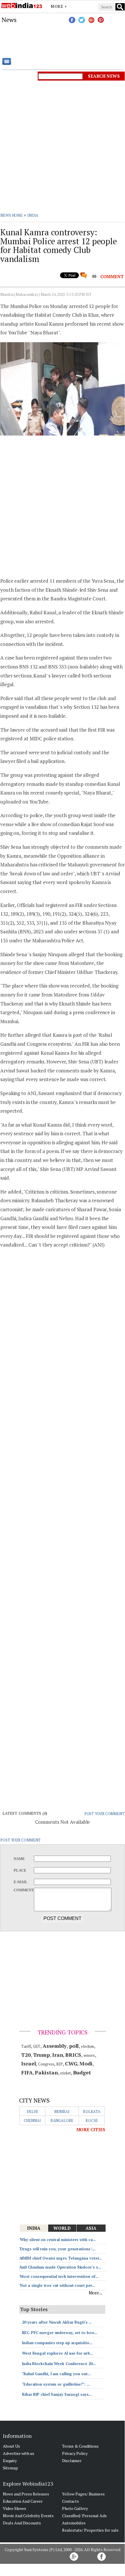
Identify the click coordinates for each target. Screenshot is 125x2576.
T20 (26, 2055)
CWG (71, 2063)
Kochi (92, 2120)
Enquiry (10, 2461)
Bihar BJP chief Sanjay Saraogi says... (57, 2394)
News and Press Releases (26, 2494)
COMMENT (112, 276)
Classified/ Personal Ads (84, 2516)
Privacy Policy (75, 2453)
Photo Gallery (75, 2508)
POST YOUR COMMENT (105, 1814)
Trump (42, 2055)
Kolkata (92, 2112)
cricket (65, 2073)
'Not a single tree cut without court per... (57, 2285)
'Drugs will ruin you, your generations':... (58, 2249)
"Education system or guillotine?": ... (56, 2384)
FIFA (27, 2072)
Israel (28, 2063)
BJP (59, 2064)
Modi (86, 2063)
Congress (46, 2064)
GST (37, 2046)
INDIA (33, 215)
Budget (82, 2072)
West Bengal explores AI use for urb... (58, 2353)
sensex (89, 2055)
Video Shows (15, 2508)
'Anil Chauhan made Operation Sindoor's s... (60, 2267)
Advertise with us (19, 2453)
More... (96, 2293)
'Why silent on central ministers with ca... (58, 2240)
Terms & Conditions (80, 2446)
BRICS (73, 2055)
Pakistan (46, 2072)
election (87, 2046)
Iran (58, 2055)
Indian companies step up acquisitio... (57, 2343)
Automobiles (74, 2523)
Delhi (32, 2112)
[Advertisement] (62, 41)
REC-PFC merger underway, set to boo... (60, 2333)
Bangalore (62, 2120)
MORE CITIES (91, 2129)
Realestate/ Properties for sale (90, 2530)
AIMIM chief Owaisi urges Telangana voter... (61, 2258)
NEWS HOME (11, 215)
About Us (11, 2446)
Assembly (55, 2046)
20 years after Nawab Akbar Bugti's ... (57, 2322)
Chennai (32, 2120)
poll (74, 2046)
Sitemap (10, 2468)
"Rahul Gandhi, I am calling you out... (56, 2374)
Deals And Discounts (22, 2523)
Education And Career (23, 2501)
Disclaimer (72, 2461)
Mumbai (62, 2112)
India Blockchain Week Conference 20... (59, 2364)
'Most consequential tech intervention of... (59, 2276)
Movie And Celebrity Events (28, 2516)
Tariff (26, 2046)
